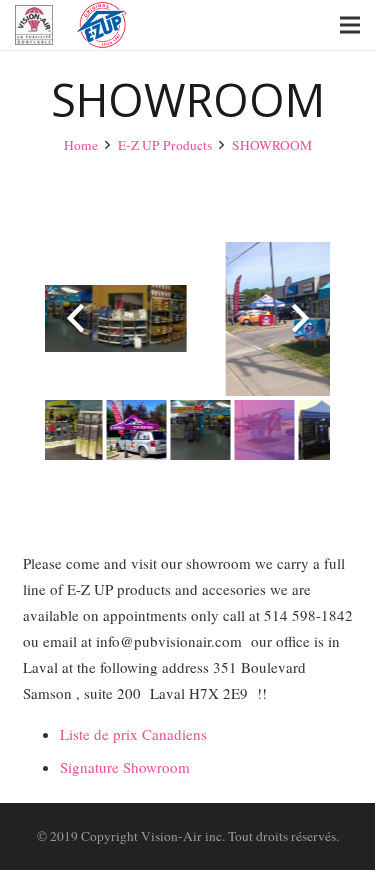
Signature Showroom (125, 767)
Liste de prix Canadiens (133, 734)
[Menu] (350, 25)
